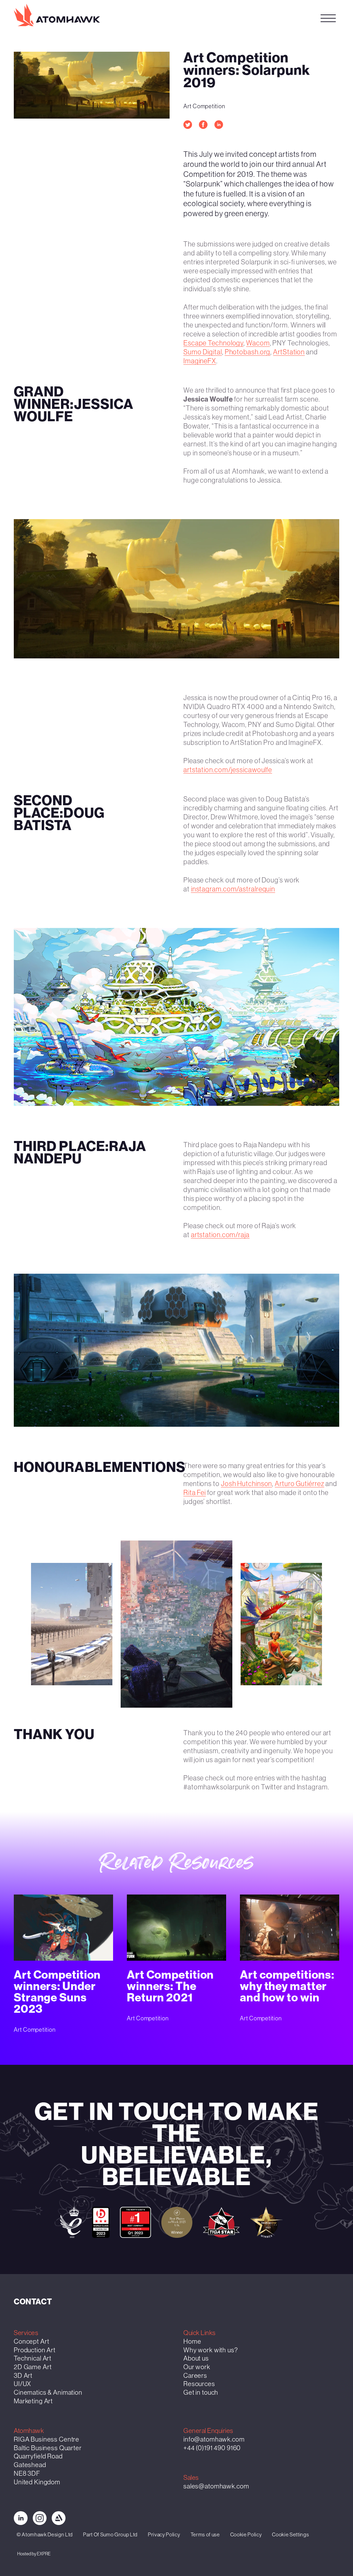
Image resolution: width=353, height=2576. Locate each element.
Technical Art (33, 2358)
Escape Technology (213, 343)
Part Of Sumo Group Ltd (110, 2534)
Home (192, 2341)
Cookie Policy (246, 2534)
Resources (199, 2384)
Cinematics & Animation (48, 2392)
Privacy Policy (164, 2534)
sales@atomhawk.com (216, 2486)
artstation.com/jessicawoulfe (228, 769)
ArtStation (289, 352)
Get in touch (278, 17)
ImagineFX (200, 361)
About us (196, 2358)
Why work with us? (211, 2350)
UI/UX (22, 2384)
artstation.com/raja (220, 1235)
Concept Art (31, 2341)
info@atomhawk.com (214, 2439)
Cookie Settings (290, 2534)
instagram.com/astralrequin (233, 889)
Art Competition (204, 106)
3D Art (23, 2376)
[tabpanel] (176, 589)
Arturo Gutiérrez (299, 1484)
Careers (195, 2376)
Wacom (258, 343)
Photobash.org (248, 352)
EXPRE (44, 2554)
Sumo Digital (203, 352)
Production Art (35, 2350)
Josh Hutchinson (247, 1484)
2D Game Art (33, 2367)
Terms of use (205, 2534)
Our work (197, 2367)
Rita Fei (195, 1493)
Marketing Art (33, 2401)
